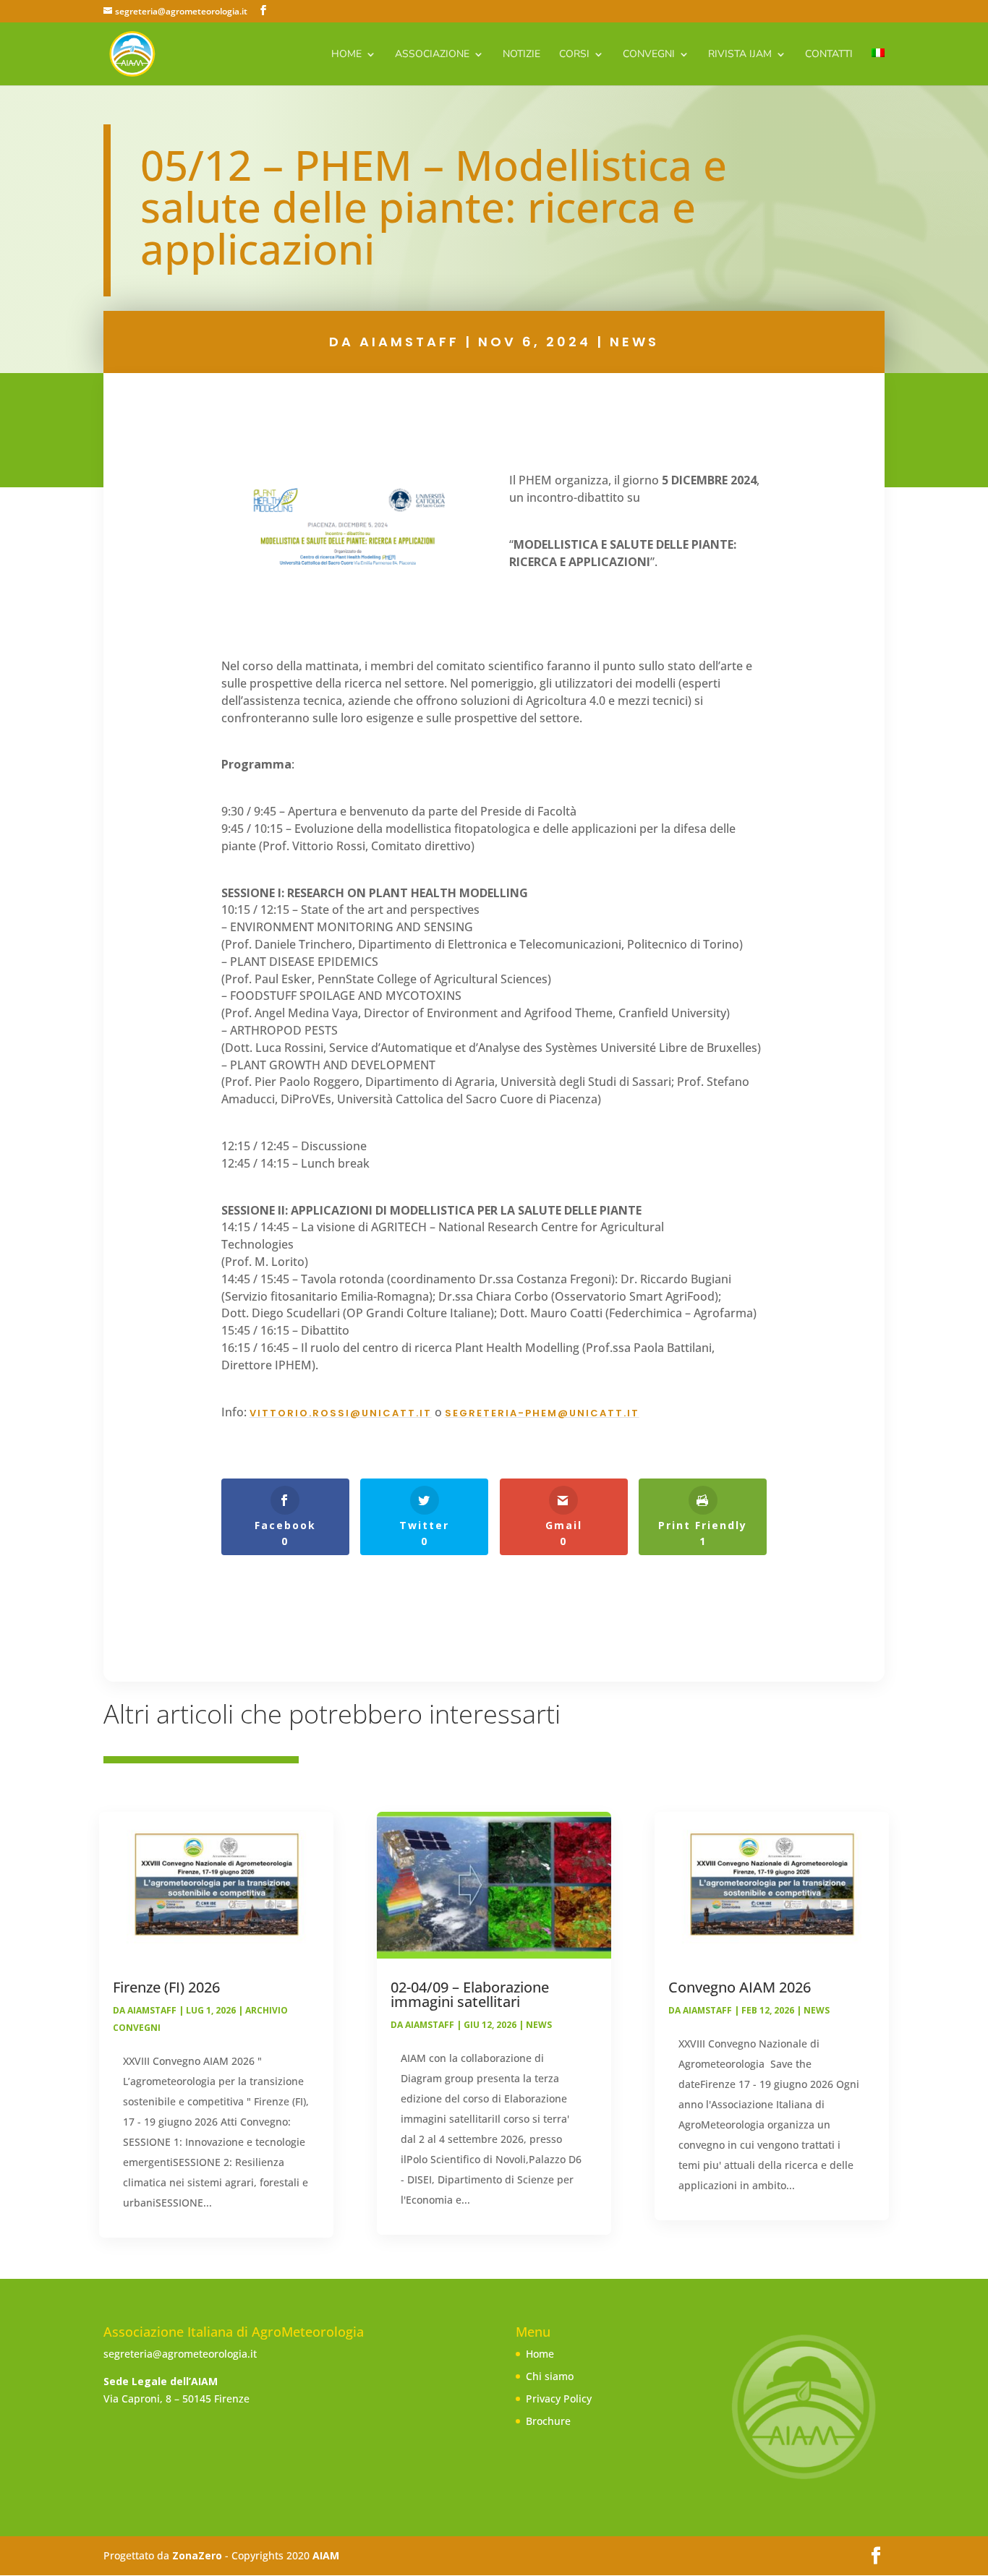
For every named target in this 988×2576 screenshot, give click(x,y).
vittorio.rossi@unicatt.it (341, 1413)
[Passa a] (878, 67)
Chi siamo (550, 2376)
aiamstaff (409, 342)
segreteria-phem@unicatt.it (542, 1413)
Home (346, 55)
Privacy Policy (559, 2399)
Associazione (432, 55)
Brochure (548, 2421)
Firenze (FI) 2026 (166, 1987)
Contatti (829, 55)
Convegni (649, 55)
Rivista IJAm (740, 55)
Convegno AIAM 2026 (740, 1987)
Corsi (574, 55)
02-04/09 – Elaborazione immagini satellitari (470, 1994)
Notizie (521, 55)
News (634, 342)
